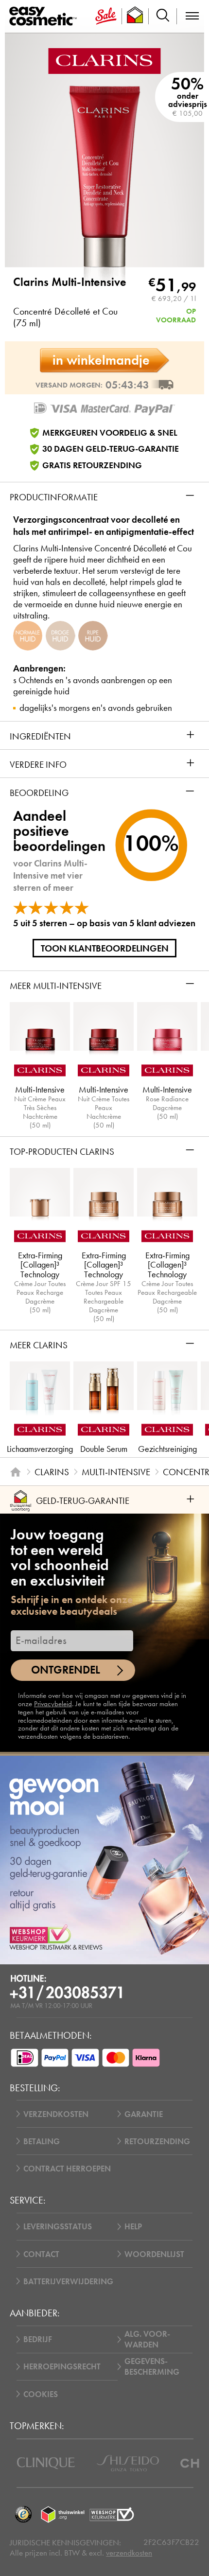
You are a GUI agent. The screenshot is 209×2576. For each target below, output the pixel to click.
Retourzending (157, 2141)
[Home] (15, 1472)
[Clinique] (46, 2463)
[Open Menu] (45, 17)
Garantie (144, 2114)
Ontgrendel (66, 1670)
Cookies (41, 2394)
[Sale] (106, 16)
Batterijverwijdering (68, 2281)
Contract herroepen (67, 2169)
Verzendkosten (56, 2114)
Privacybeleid (53, 1704)
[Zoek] (163, 16)
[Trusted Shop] (135, 16)
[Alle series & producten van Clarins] (104, 60)
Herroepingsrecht (62, 2366)
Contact (41, 2254)
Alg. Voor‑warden (147, 2339)
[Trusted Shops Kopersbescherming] (23, 2514)
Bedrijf (38, 2339)
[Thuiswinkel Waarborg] (63, 2514)
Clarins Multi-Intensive (70, 282)
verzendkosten (129, 2553)
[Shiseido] (128, 2463)
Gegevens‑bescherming (152, 2366)
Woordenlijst (154, 2254)
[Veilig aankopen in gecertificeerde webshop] (112, 2514)
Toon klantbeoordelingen (105, 948)
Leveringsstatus (58, 2226)
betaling (42, 2141)
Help (133, 2226)
